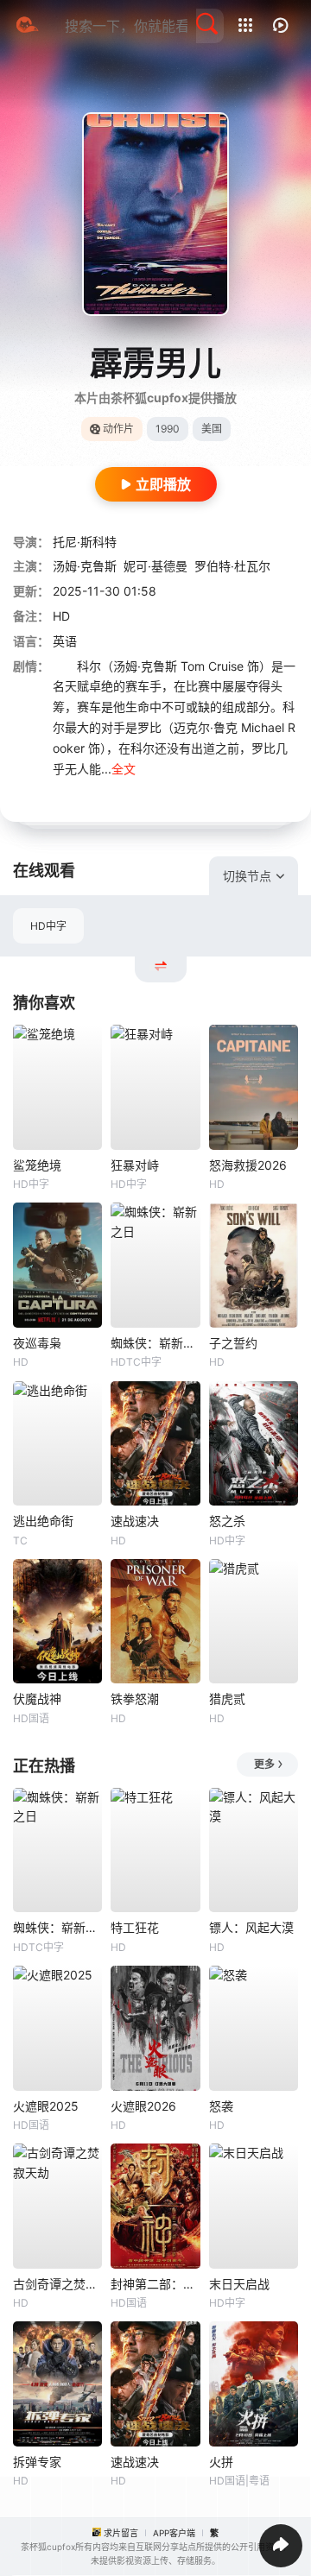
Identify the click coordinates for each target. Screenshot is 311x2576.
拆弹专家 (37, 2462)
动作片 (118, 429)
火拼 (221, 2462)
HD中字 (48, 926)
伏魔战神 (37, 1698)
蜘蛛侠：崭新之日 (155, 1343)
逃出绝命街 (43, 1521)
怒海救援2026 (248, 1165)
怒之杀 (227, 1521)
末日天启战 (239, 2284)
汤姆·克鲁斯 (85, 566)
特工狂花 (135, 1927)
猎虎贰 (227, 1698)
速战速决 (135, 1521)
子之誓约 (233, 1343)
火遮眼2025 (46, 2106)
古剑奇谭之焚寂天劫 (57, 2284)
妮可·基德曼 (155, 566)
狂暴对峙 (135, 1165)
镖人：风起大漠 (251, 1927)
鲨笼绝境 (37, 1165)
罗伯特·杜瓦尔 (232, 566)
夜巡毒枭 (37, 1343)
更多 (264, 1764)
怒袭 (221, 2106)
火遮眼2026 (143, 2106)
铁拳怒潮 (135, 1698)
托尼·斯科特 (85, 542)
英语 (65, 641)
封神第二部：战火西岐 (155, 2284)
